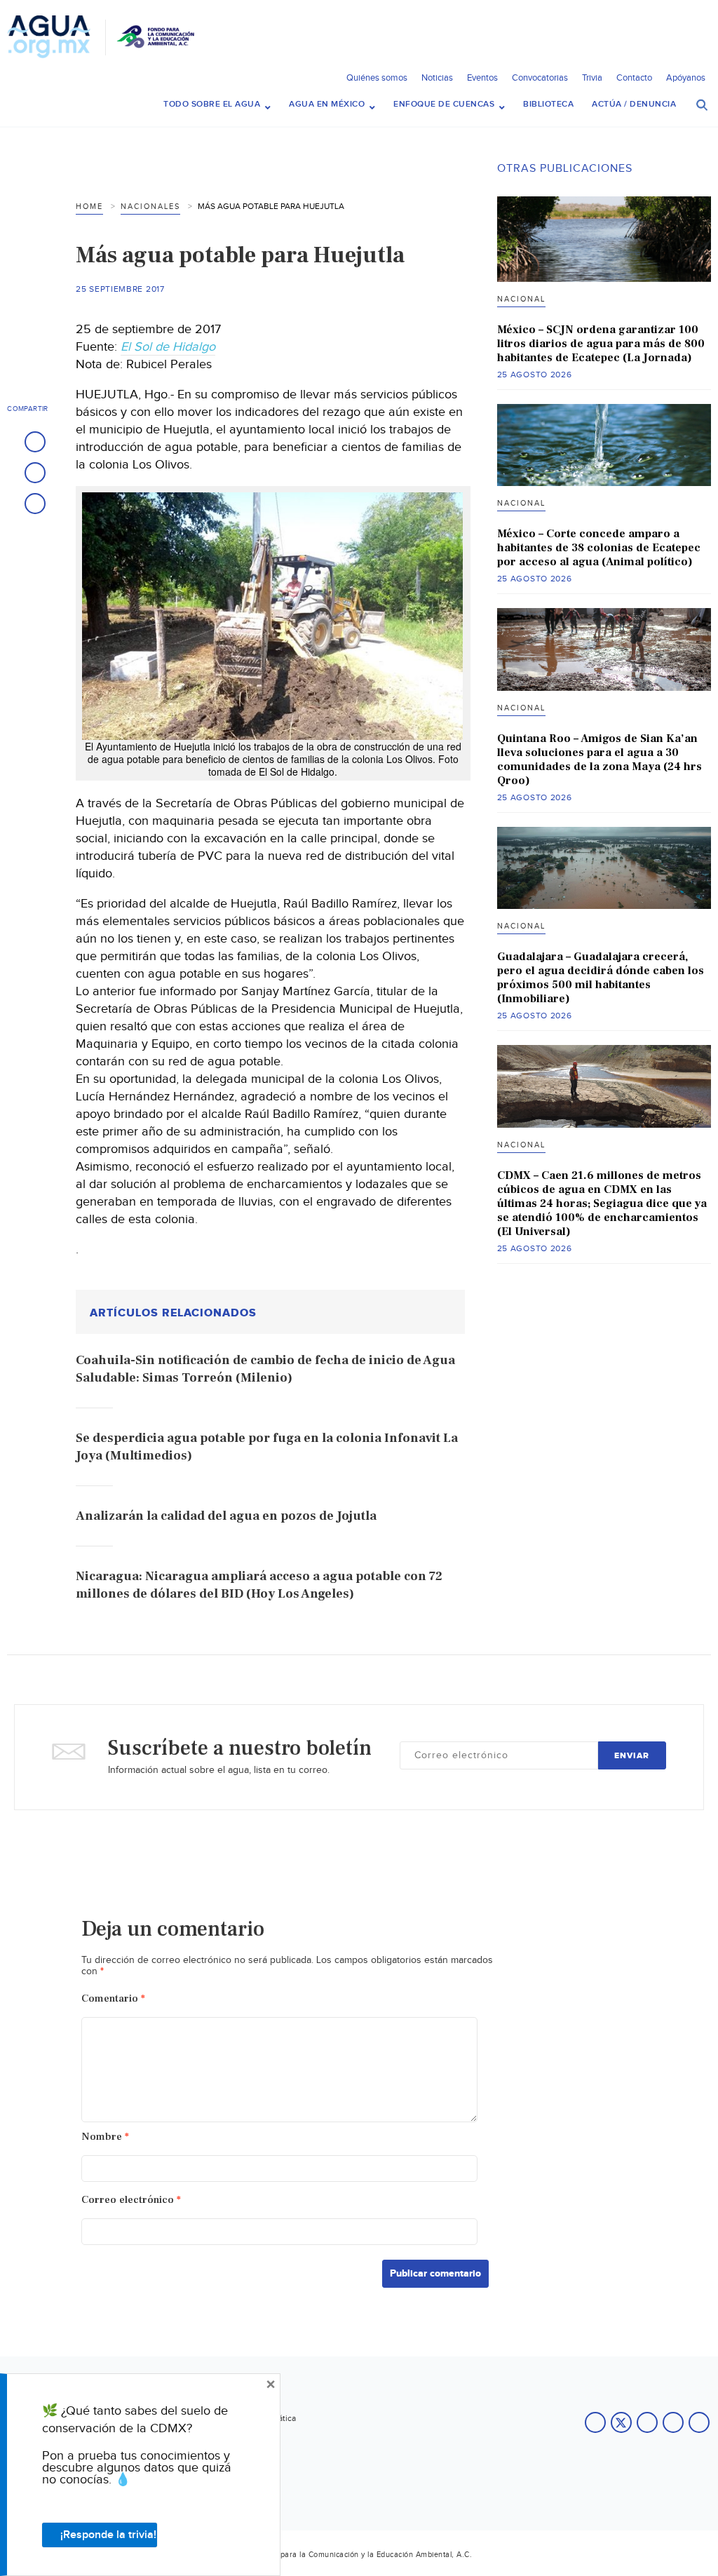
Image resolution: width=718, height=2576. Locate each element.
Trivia (592, 78)
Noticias (437, 78)
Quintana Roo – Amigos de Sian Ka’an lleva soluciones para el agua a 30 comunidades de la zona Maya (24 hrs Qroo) (600, 760)
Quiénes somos (377, 78)
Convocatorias (540, 78)
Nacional (521, 299)
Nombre (105, 2137)
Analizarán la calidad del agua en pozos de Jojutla (226, 1516)
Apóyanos (686, 78)
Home (89, 207)
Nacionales (150, 207)
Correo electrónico (131, 2200)
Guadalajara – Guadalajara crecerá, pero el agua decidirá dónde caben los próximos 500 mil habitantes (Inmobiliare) (601, 978)
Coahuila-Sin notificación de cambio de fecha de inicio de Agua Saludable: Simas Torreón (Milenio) (265, 1369)
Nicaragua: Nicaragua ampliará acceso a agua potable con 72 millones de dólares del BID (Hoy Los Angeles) (259, 1585)
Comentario (113, 1998)
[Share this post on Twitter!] (35, 473)
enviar (632, 1756)
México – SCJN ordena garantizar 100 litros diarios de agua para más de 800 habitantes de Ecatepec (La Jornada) (601, 344)
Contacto (634, 78)
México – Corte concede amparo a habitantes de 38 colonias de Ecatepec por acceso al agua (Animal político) (599, 548)
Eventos (482, 78)
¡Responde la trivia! (108, 2535)
